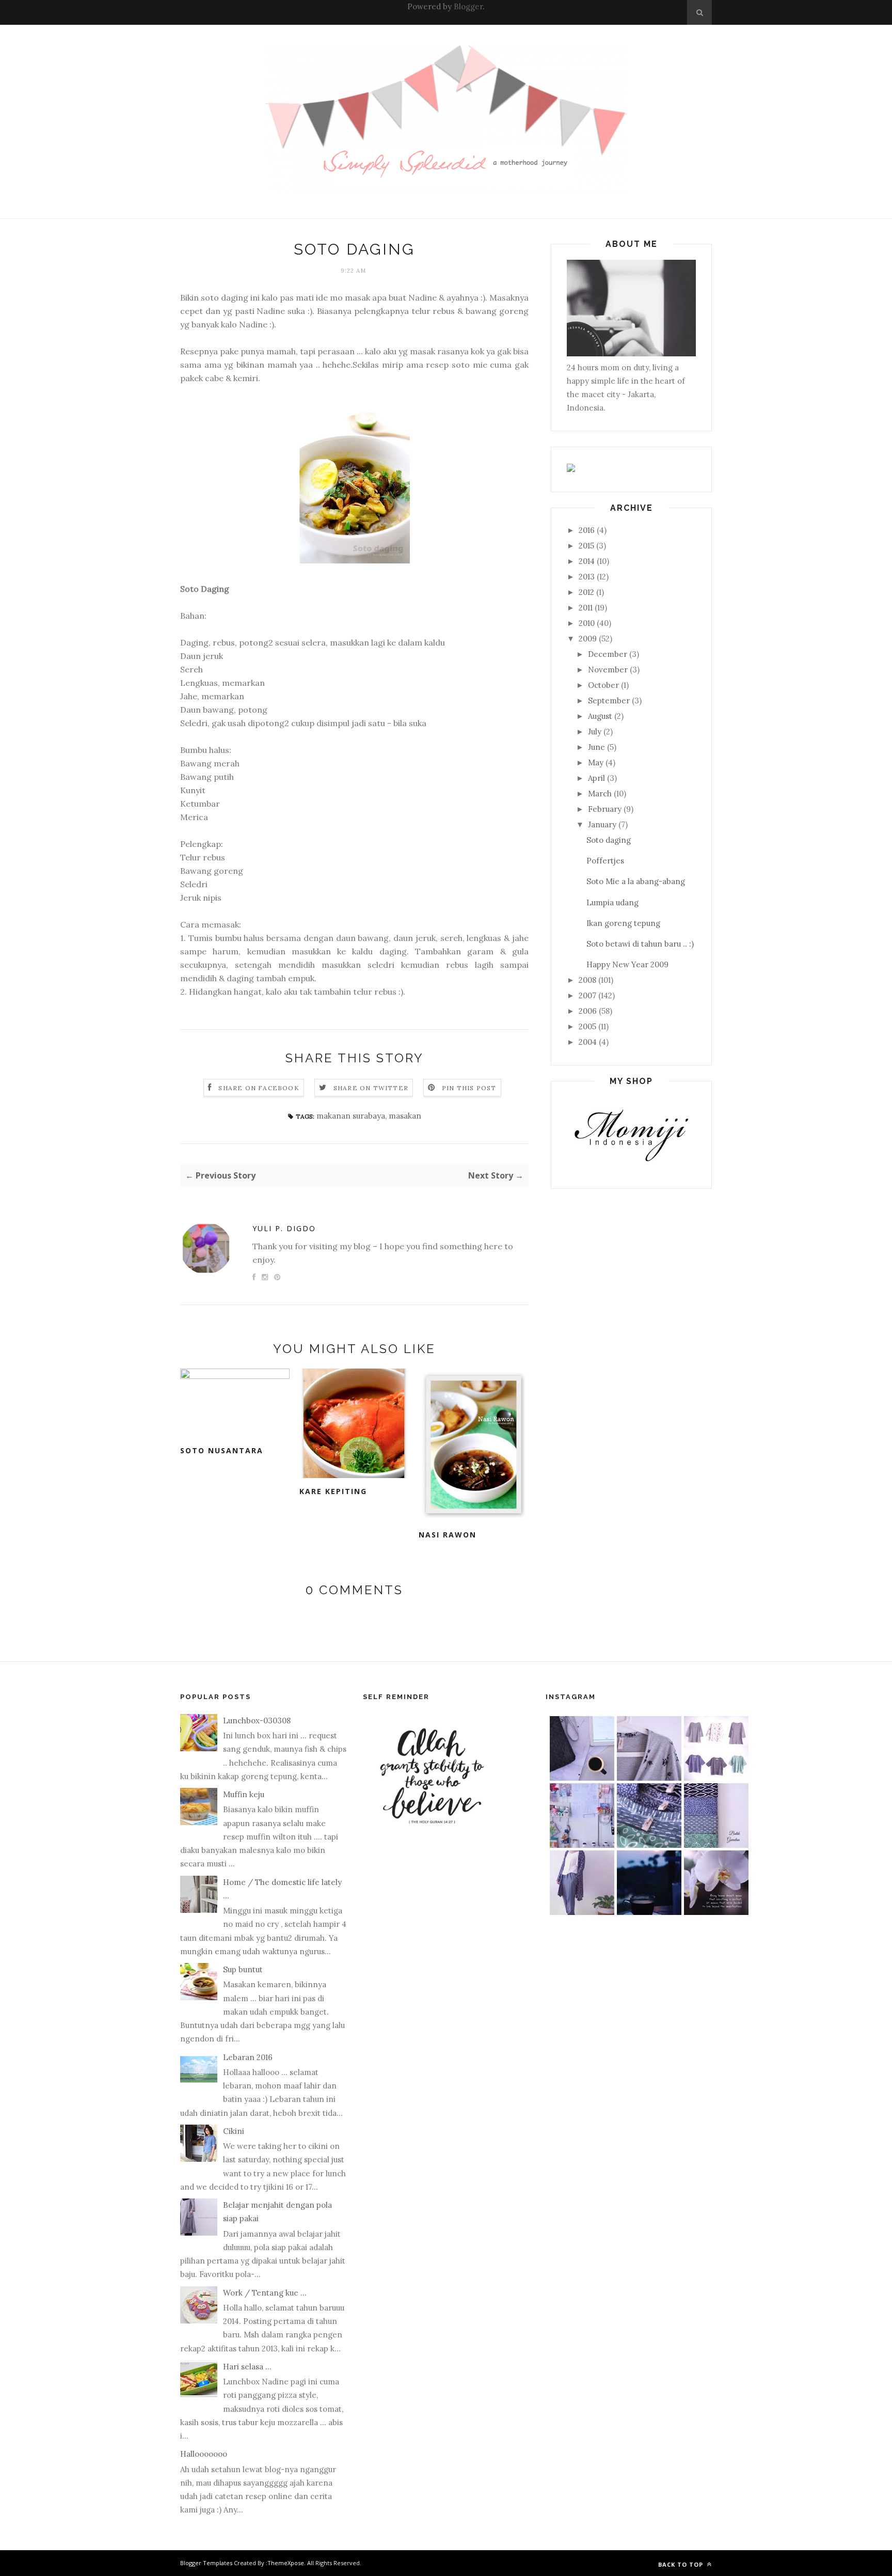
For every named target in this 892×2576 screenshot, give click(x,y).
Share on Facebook (259, 1088)
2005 (587, 1026)
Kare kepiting (333, 1491)
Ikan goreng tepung (623, 923)
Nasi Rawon (448, 1535)
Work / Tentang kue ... (265, 2293)
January (602, 824)
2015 (586, 546)
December (608, 654)
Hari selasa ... (247, 2367)
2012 (586, 592)
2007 (587, 995)
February (605, 809)
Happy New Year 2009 (627, 964)
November (608, 670)
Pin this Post (469, 1088)
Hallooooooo (204, 2454)
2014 (587, 561)
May (596, 763)
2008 (587, 980)
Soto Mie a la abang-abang (636, 881)
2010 (587, 623)
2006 (588, 1011)
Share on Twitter (371, 1088)
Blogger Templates (206, 2563)
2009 (588, 639)
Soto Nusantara (222, 1450)
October (603, 685)
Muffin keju (244, 1794)
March (600, 794)
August (600, 716)
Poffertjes (605, 861)
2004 (588, 1042)
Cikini (234, 2131)
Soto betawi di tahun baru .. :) (640, 944)
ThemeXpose (286, 2563)
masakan (405, 1116)
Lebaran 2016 (248, 2057)
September (609, 701)
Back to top (682, 2564)
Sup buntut (243, 1969)
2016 (587, 530)
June (596, 747)
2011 (586, 608)
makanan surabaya (351, 1116)
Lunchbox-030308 (257, 1721)
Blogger (468, 6)
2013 (587, 577)
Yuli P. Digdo (284, 1228)
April (596, 778)
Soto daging (609, 840)
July (595, 732)
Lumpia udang (612, 902)
